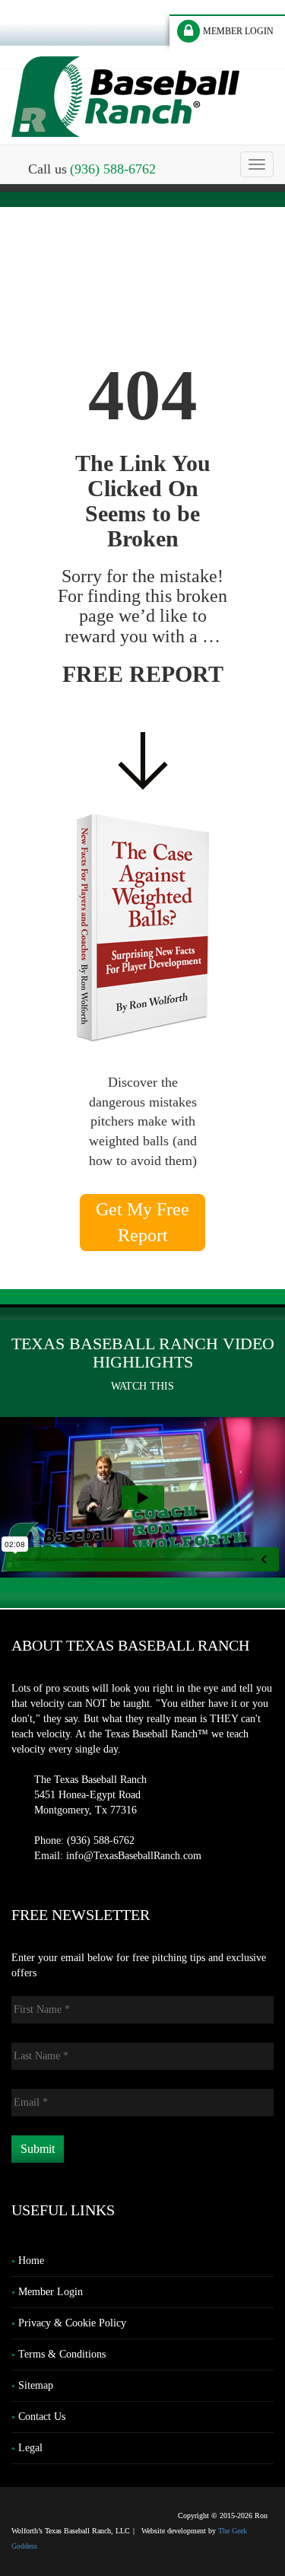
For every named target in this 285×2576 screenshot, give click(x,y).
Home (31, 2261)
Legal (30, 2448)
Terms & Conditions (62, 2354)
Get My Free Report (142, 1222)
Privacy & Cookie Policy (72, 2323)
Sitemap (36, 2385)
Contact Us (42, 2417)
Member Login (51, 2292)
